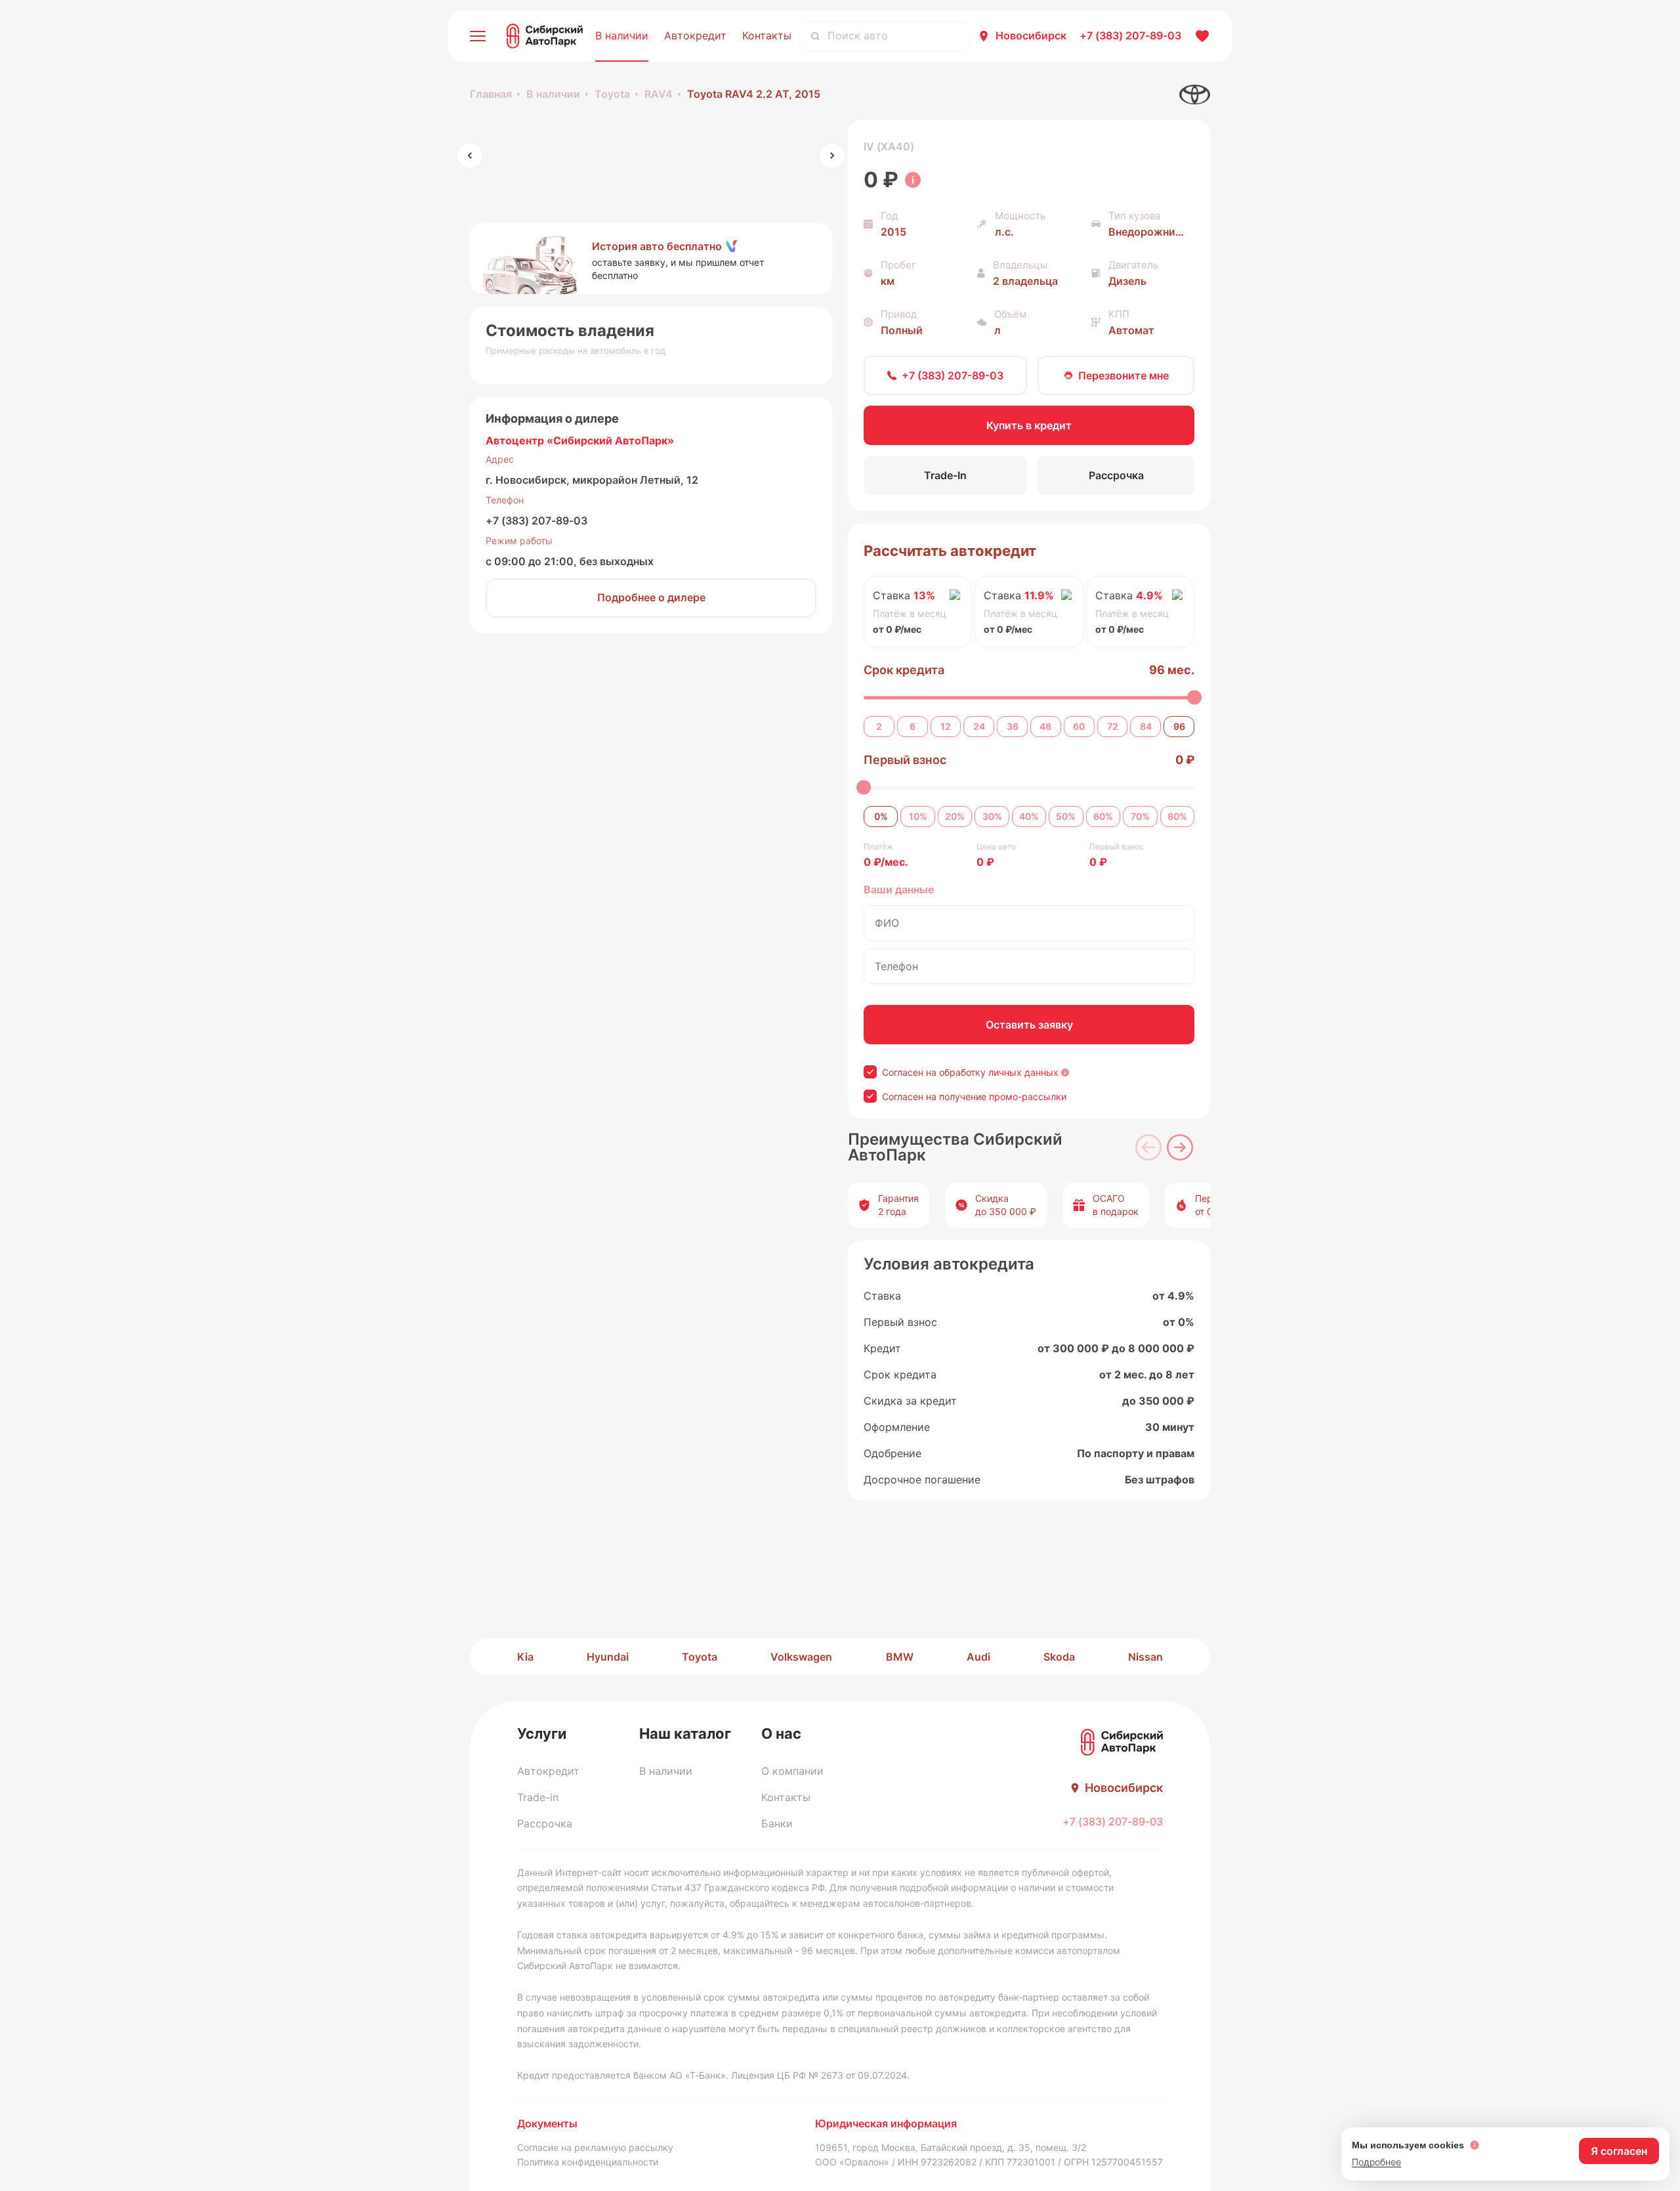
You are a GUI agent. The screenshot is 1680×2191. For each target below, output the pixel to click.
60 (1079, 726)
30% (992, 816)
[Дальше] (1180, 1147)
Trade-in (538, 1797)
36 (1013, 726)
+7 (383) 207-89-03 (536, 521)
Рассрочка (545, 1823)
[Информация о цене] (913, 180)
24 (979, 726)
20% (955, 816)
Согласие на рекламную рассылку (595, 2147)
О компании (792, 1771)
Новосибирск (1031, 35)
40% (1029, 816)
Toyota (612, 94)
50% (1066, 816)
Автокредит (695, 35)
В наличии (622, 35)
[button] (651, 259)
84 (1146, 726)
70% (1140, 816)
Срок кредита (904, 670)
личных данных (1023, 1072)
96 (1179, 726)
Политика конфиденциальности (588, 2162)
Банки (777, 1823)
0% (881, 816)
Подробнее (1376, 2162)
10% (918, 816)
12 (946, 726)
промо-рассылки (1028, 1096)
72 (1113, 726)
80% (1177, 816)
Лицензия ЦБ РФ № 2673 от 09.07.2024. (820, 2075)
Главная (491, 94)
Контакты (767, 35)
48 (1045, 726)
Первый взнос (905, 760)
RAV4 (659, 94)
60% (1103, 816)
